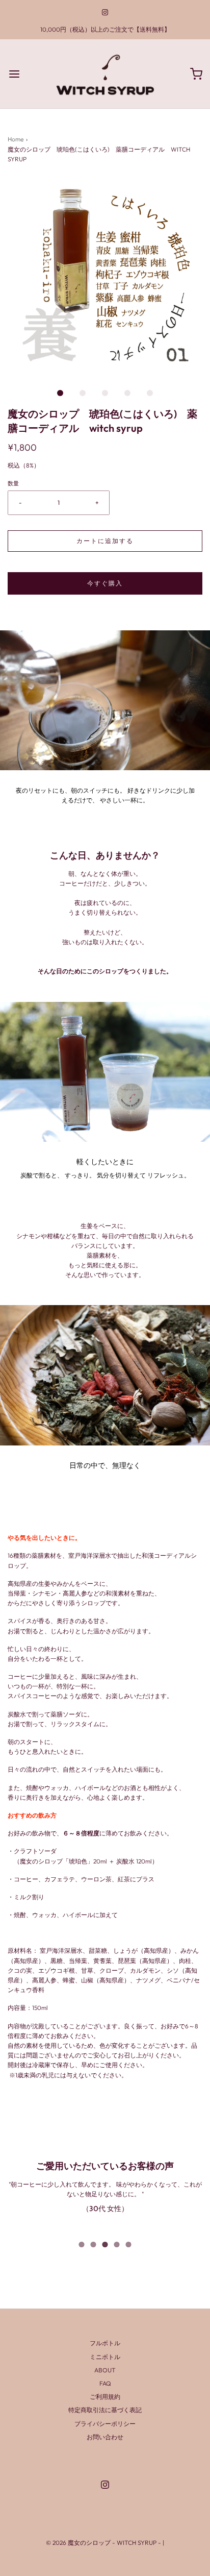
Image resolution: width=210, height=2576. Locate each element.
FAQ (105, 2383)
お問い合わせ (105, 2437)
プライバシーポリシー (105, 2424)
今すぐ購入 (105, 583)
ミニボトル (105, 2357)
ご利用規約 (105, 2397)
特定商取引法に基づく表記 (105, 2410)
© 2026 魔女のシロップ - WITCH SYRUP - (104, 2543)
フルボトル (105, 2343)
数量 (13, 483)
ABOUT (105, 2370)
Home (16, 139)
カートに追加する (105, 541)
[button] (105, 277)
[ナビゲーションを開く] (14, 74)
